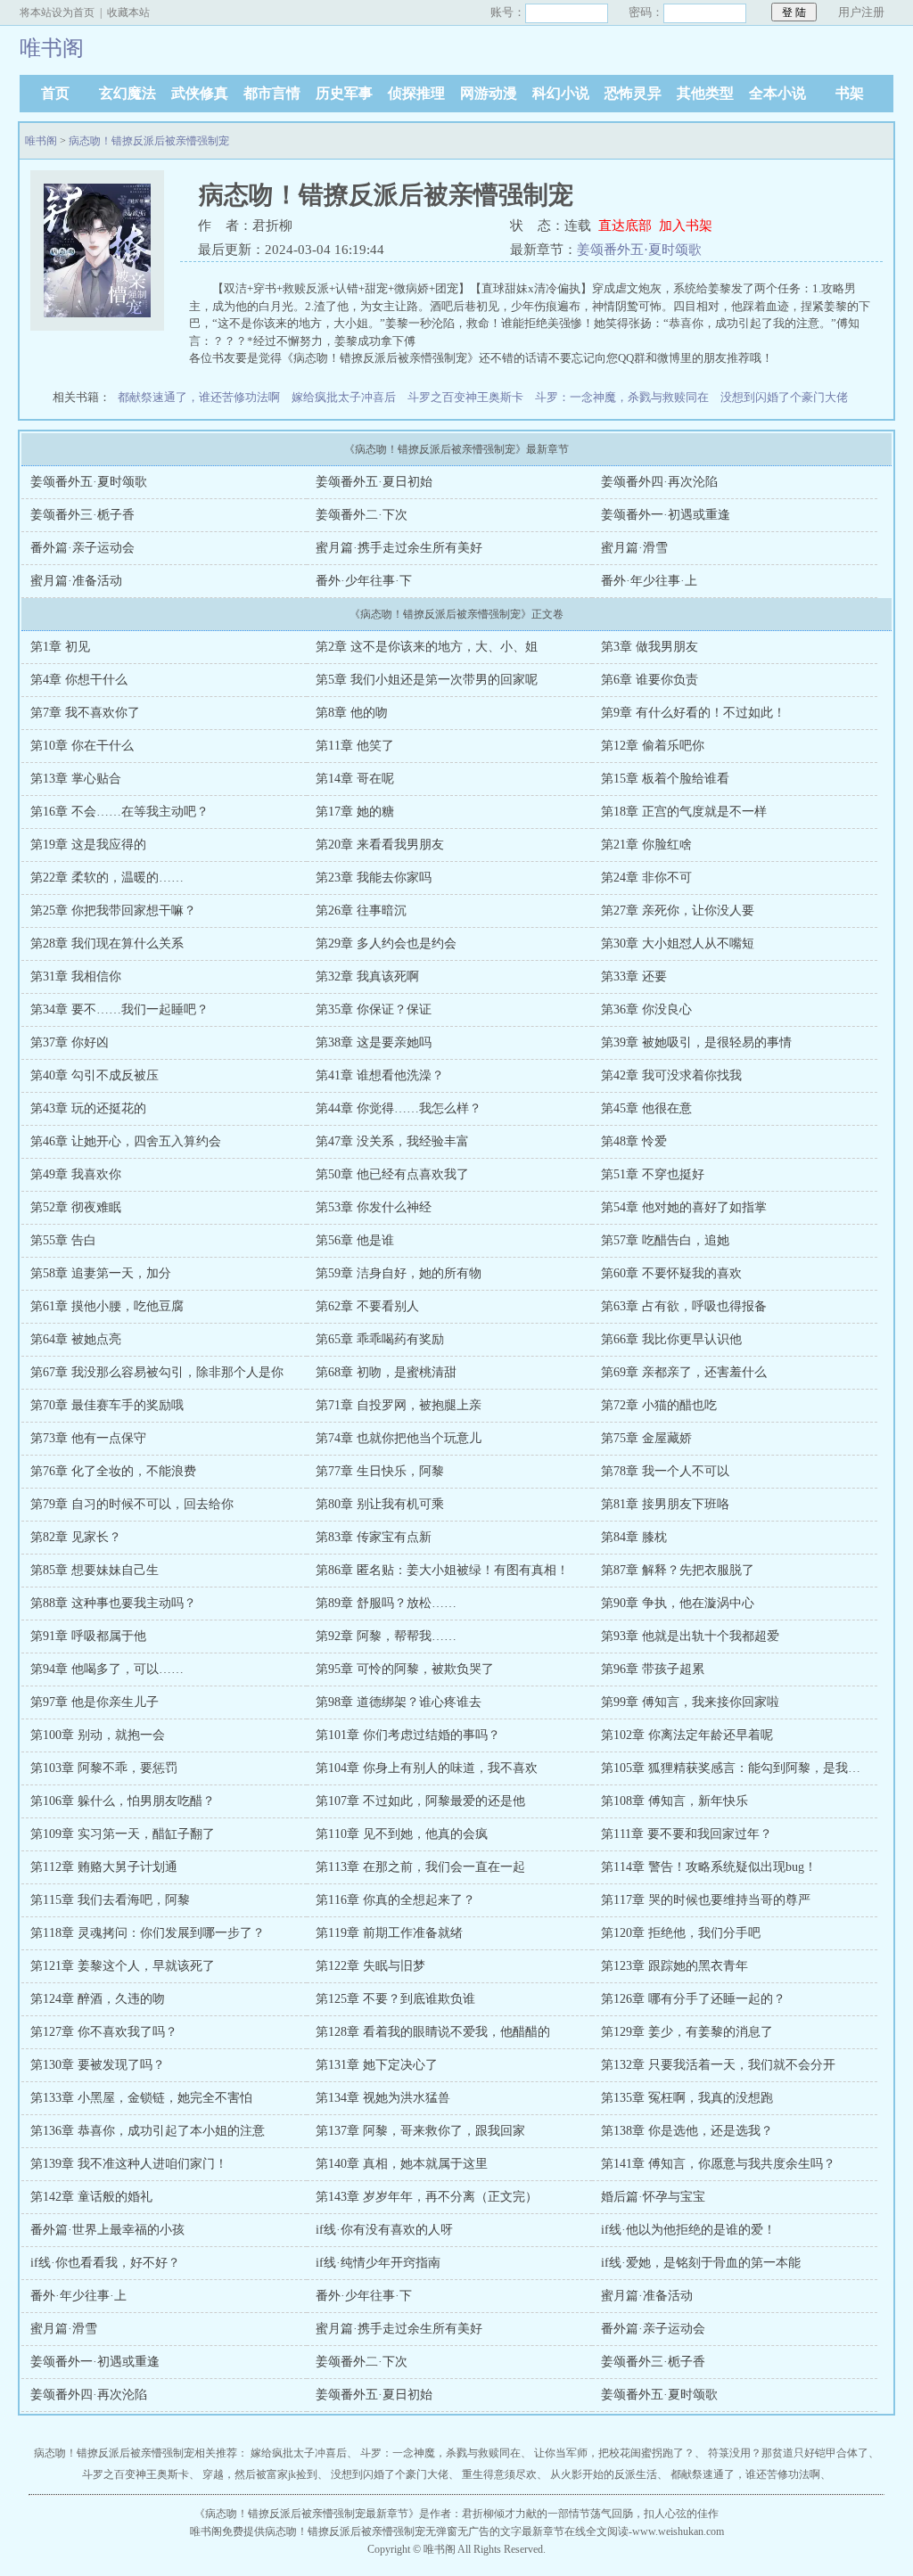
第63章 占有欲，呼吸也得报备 (684, 1306)
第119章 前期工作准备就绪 (389, 1933)
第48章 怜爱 (634, 1141)
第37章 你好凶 (70, 1042)
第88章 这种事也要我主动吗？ (113, 1603)
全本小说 (777, 93)
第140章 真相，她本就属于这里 (402, 2164)
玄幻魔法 (127, 93)
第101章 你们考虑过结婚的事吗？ (408, 1735)
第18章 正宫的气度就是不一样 (684, 812)
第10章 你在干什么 (82, 746)
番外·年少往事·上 (649, 581)
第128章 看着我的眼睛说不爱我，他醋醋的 (433, 2032)
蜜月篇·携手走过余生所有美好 (399, 548)
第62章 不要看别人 (367, 1306)
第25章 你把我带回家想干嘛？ (113, 911)
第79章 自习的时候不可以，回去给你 (132, 1504)
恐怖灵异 (633, 93)
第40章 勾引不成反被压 (95, 1075)
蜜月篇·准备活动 (76, 581)
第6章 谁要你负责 (650, 680)
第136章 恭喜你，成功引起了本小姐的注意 (148, 2131)
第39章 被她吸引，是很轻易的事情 (696, 1042)
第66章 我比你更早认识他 (671, 1339)
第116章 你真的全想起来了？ (395, 1900)
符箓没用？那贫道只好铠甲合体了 (788, 2453)
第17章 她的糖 (355, 812)
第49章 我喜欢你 (76, 1174)
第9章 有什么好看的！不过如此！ (693, 713)
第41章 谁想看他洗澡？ (380, 1075)
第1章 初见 (60, 647)
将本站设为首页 (57, 12)
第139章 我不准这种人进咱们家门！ (129, 2164)
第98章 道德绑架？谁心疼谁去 (399, 1702)
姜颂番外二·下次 (362, 515)
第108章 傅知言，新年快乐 (674, 1801)
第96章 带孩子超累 (653, 1669)
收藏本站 (128, 12)
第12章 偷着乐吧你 (653, 746)
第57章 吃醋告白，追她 (665, 1240)
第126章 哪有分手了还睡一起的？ (693, 1999)
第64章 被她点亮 (76, 1339)
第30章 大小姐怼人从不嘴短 (678, 943)
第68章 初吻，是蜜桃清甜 (386, 1372)
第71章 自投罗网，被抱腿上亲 (399, 1405)
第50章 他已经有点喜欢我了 (392, 1174)
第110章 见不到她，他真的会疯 (402, 1834)
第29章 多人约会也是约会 (386, 943)
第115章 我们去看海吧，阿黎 (110, 1900)
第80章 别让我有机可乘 (380, 1504)
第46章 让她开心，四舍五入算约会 (126, 1141)
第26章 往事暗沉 (361, 911)
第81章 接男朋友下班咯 (665, 1504)
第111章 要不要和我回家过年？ (687, 1834)
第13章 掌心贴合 (76, 779)
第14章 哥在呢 (355, 779)
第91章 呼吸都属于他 (88, 1636)
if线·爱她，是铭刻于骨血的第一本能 (701, 2263)
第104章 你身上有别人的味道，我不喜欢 (427, 1768)
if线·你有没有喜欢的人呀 (384, 2230)
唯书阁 (41, 141)
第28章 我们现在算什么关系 (107, 943)
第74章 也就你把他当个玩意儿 (399, 1438)
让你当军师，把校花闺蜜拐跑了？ (614, 2453)
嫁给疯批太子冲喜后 (344, 397)
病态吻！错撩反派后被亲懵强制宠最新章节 (307, 2514)
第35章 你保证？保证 (374, 1009)
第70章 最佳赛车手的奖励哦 (107, 1405)
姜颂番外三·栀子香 (82, 515)
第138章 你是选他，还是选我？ (687, 2131)
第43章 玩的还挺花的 (88, 1108)
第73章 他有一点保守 (88, 1438)
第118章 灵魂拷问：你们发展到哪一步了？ (148, 1933)
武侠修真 (200, 93)
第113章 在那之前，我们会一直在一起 (420, 1867)
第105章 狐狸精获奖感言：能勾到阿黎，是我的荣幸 (743, 1768)
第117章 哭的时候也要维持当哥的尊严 (706, 1900)
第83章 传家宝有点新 (374, 1537)
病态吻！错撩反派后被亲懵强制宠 (149, 141)
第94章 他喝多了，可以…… (107, 1669)
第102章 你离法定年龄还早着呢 (687, 1735)
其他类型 (705, 93)
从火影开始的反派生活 (604, 2474)
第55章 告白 (63, 1240)
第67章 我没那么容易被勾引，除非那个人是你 (157, 1372)
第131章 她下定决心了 (377, 2065)
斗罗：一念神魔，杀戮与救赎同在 (622, 397)
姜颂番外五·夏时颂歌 (639, 250)
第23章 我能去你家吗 (374, 878)
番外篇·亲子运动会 (82, 548)
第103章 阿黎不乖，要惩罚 (104, 1768)
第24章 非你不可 (646, 878)
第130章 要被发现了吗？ (98, 2065)
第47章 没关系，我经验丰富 (392, 1141)
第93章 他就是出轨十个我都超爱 (690, 1636)
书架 (850, 93)
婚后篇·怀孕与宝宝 (653, 2197)
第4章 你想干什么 (79, 680)
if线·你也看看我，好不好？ (105, 2263)
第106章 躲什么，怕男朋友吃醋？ (123, 1801)
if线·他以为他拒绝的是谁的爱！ (688, 2230)
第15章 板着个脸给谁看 (665, 779)
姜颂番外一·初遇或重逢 (666, 515)
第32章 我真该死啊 (367, 976)
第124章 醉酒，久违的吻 (98, 1999)
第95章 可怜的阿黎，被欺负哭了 (405, 1669)
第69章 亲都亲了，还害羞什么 (684, 1372)
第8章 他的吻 (352, 713)
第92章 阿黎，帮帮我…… (386, 1636)
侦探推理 (416, 93)
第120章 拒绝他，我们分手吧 (681, 1933)
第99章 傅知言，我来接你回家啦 (690, 1702)
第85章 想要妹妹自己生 (95, 1570)
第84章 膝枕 (634, 1537)
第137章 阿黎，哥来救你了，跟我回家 (420, 2131)
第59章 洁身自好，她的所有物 (399, 1273)
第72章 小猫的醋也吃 (659, 1405)
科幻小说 (561, 93)
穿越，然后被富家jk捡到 (260, 2474)
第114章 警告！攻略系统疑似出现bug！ (709, 1867)
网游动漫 (489, 93)
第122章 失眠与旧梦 (370, 1966)
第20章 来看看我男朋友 (380, 845)
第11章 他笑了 (355, 746)
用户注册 (861, 12)
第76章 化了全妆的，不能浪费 (113, 1471)
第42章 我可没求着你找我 (671, 1075)
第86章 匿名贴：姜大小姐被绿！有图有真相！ (442, 1570)
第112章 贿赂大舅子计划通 (104, 1867)
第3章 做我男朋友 (650, 647)
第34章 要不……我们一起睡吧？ (119, 1009)
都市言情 (272, 93)
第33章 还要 (634, 976)
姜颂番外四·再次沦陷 (659, 482)
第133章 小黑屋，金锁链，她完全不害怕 (141, 2098)
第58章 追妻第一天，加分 (101, 1273)
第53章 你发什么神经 (374, 1207)
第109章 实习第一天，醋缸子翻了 (123, 1834)
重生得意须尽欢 (499, 2474)
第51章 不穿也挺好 (653, 1174)
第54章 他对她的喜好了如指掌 (684, 1207)
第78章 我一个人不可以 (665, 1471)
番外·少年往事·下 (364, 581)
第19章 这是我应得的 (88, 845)
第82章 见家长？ (76, 1537)
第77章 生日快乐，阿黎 (380, 1471)
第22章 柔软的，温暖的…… (107, 878)
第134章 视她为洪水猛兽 (383, 2098)
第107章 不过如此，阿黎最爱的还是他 (420, 1801)
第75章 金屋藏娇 (646, 1438)
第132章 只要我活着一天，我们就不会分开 (718, 2065)
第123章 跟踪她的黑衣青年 (674, 1966)
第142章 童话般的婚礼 (91, 2197)
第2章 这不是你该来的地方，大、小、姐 (427, 647)
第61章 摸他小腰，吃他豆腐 (107, 1306)
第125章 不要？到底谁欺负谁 (395, 1999)
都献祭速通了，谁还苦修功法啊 (199, 397)
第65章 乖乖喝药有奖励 (380, 1339)
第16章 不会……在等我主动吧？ (119, 812)
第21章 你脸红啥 (646, 845)
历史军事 (344, 93)
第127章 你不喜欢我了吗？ (104, 2032)
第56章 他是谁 (355, 1240)
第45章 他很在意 (646, 1108)
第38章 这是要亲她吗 (374, 1042)
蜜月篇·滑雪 (634, 548)
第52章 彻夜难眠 (76, 1207)
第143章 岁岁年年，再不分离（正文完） (427, 2197)
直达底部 (625, 226)
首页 (55, 93)
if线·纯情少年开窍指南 (378, 2263)
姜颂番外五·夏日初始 (374, 482)
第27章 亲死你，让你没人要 (678, 911)
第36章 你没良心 (646, 1009)
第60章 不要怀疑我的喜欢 (671, 1273)
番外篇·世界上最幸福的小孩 (107, 2230)
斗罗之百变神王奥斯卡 (465, 397)
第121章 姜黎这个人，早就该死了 (123, 1966)
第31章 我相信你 (76, 976)
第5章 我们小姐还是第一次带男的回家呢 (427, 680)
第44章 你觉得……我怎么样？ (399, 1108)
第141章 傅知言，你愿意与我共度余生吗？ (718, 2164)
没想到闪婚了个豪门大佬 (784, 397)
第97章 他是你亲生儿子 (95, 1702)
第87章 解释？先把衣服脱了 (678, 1570)
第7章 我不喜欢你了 (85, 713)
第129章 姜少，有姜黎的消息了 (687, 2032)
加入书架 (686, 226)
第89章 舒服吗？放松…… (386, 1603)
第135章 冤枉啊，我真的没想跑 (687, 2098)
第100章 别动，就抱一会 (98, 1735)
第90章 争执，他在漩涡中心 (678, 1603)
